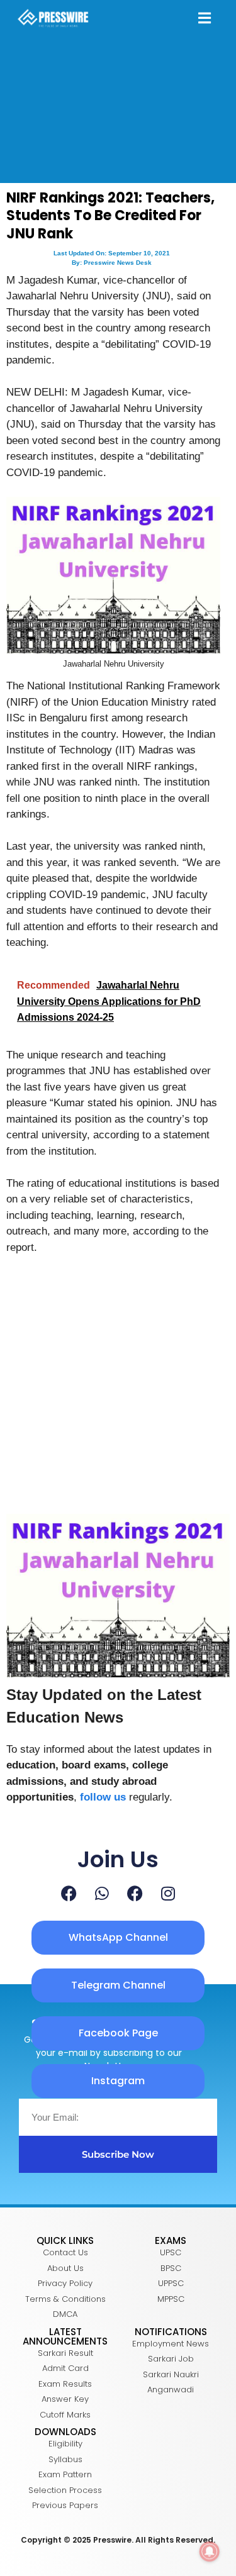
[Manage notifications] (210, 2551)
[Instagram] (168, 1893)
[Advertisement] (118, 1390)
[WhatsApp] (102, 1893)
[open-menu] (205, 19)
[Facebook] (69, 1893)
